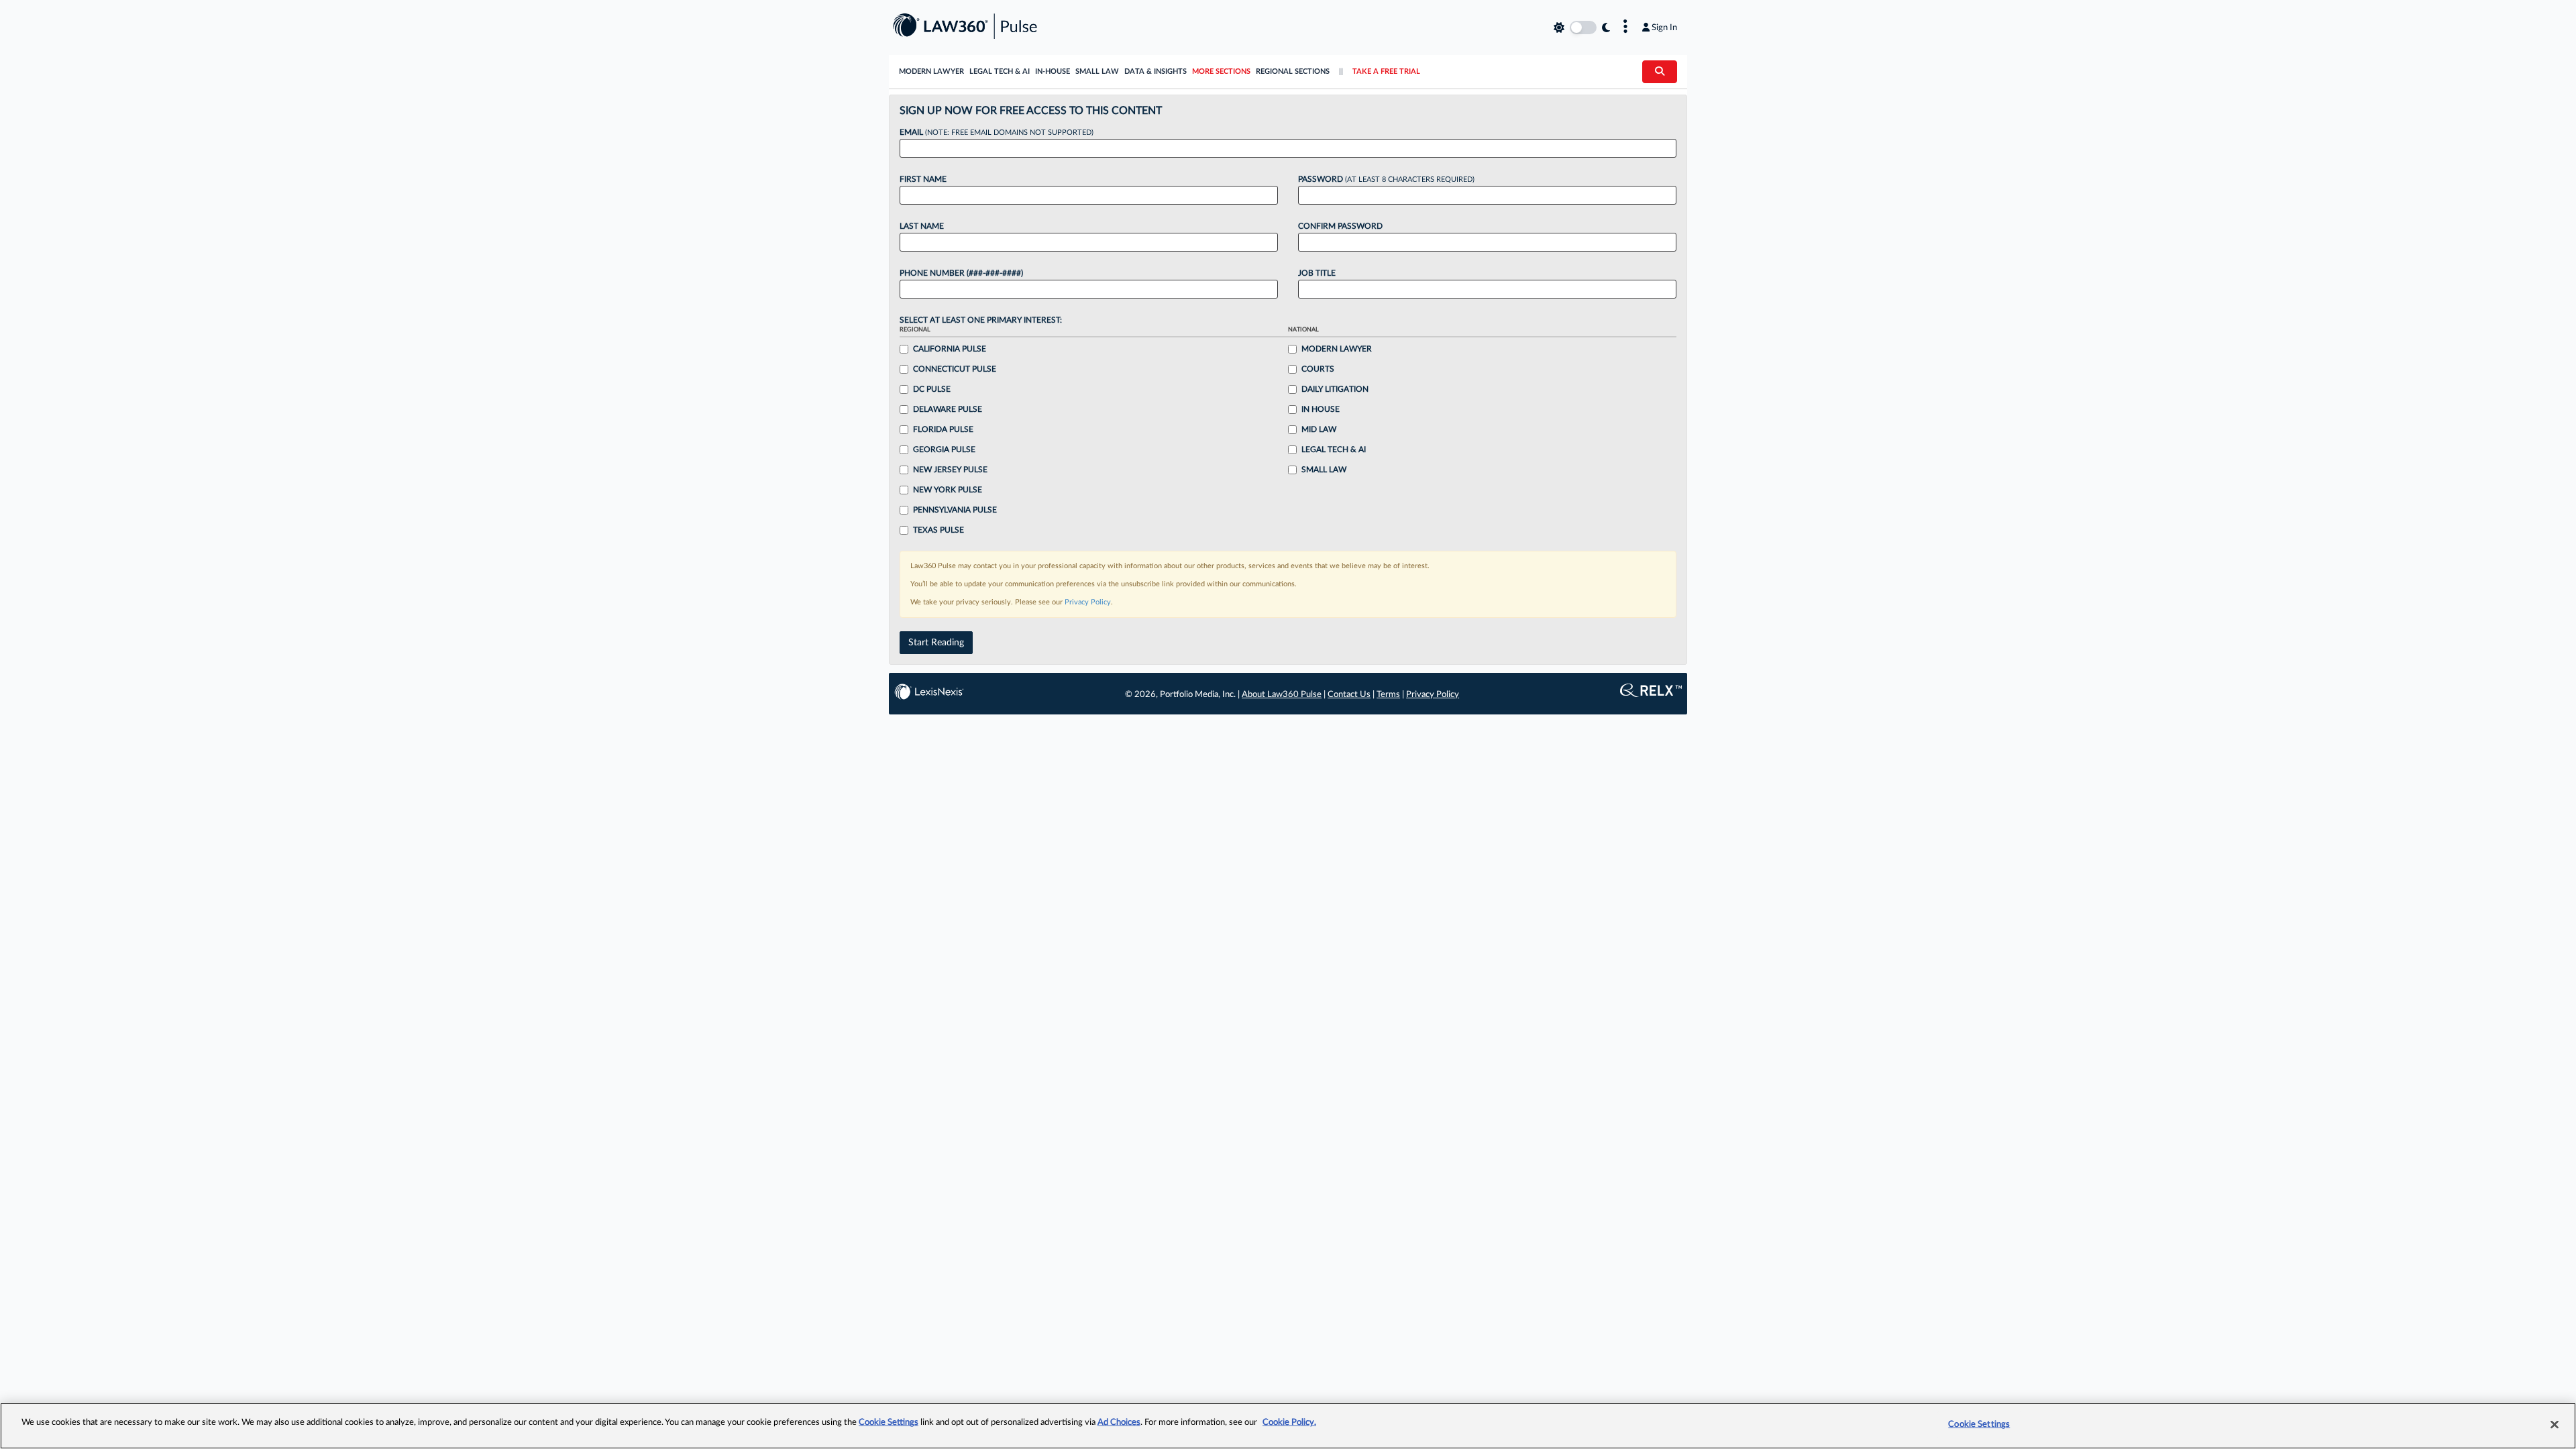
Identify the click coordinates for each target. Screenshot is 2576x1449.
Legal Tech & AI (1000, 71)
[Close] (2555, 1424)
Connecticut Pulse (955, 369)
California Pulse (950, 349)
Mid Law (1319, 429)
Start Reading (936, 643)
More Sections (1221, 71)
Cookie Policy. (1289, 1423)
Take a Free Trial (1386, 71)
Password (1386, 179)
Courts (1318, 369)
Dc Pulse (932, 389)
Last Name (922, 226)
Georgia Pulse (944, 449)
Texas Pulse (938, 530)
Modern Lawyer (931, 71)
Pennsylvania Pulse (955, 510)
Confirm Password (1340, 226)
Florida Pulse (943, 429)
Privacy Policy (1088, 602)
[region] (1288, 1426)
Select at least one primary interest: (981, 320)
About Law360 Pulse (1282, 695)
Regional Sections (1293, 71)
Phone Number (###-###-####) (961, 273)
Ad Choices (1119, 1423)
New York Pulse (948, 490)
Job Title (1317, 273)
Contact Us (1349, 695)
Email (997, 132)
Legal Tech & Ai (1334, 449)
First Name (923, 179)
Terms (1388, 695)
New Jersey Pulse (950, 470)
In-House (1053, 71)
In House (1321, 409)
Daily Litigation (1335, 389)
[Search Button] (1660, 72)
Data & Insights (1156, 71)
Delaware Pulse (948, 409)
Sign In (1664, 28)
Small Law (1097, 71)
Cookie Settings (889, 1423)
